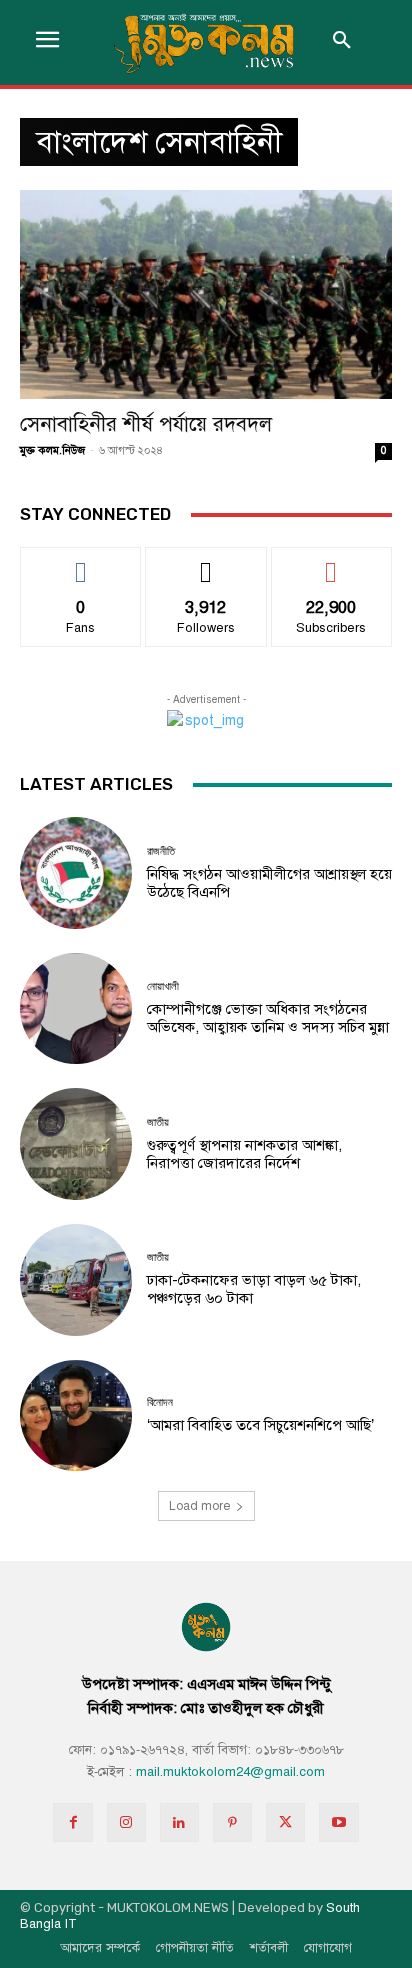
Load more (199, 1506)
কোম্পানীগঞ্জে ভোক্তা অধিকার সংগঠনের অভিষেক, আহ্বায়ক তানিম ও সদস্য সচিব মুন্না (268, 1018)
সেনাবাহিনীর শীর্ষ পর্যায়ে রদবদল (146, 424)
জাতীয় (158, 1122)
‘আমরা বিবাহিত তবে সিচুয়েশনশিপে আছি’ (260, 1425)
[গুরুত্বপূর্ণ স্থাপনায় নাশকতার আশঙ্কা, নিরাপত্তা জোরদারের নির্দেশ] (76, 1144)
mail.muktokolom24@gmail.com (230, 1772)
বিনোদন (160, 1402)
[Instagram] (126, 1822)
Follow (206, 562)
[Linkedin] (179, 1822)
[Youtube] (338, 1822)
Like (81, 562)
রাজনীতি (161, 851)
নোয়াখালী (163, 986)
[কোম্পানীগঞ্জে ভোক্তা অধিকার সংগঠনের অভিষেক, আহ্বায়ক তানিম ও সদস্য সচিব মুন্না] (76, 1009)
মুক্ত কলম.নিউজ (52, 450)
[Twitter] (285, 1822)
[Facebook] (72, 1822)
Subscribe (331, 562)
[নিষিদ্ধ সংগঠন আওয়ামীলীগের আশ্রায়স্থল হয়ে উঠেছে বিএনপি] (76, 873)
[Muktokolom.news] (205, 42)
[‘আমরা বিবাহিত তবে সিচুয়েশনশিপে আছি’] (76, 1416)
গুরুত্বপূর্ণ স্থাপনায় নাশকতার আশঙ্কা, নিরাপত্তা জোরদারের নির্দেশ (244, 1154)
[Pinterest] (232, 1822)
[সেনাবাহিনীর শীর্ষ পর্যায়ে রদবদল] (206, 294)
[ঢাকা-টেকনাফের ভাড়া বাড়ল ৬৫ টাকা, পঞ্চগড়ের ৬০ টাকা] (76, 1280)
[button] (342, 42)
